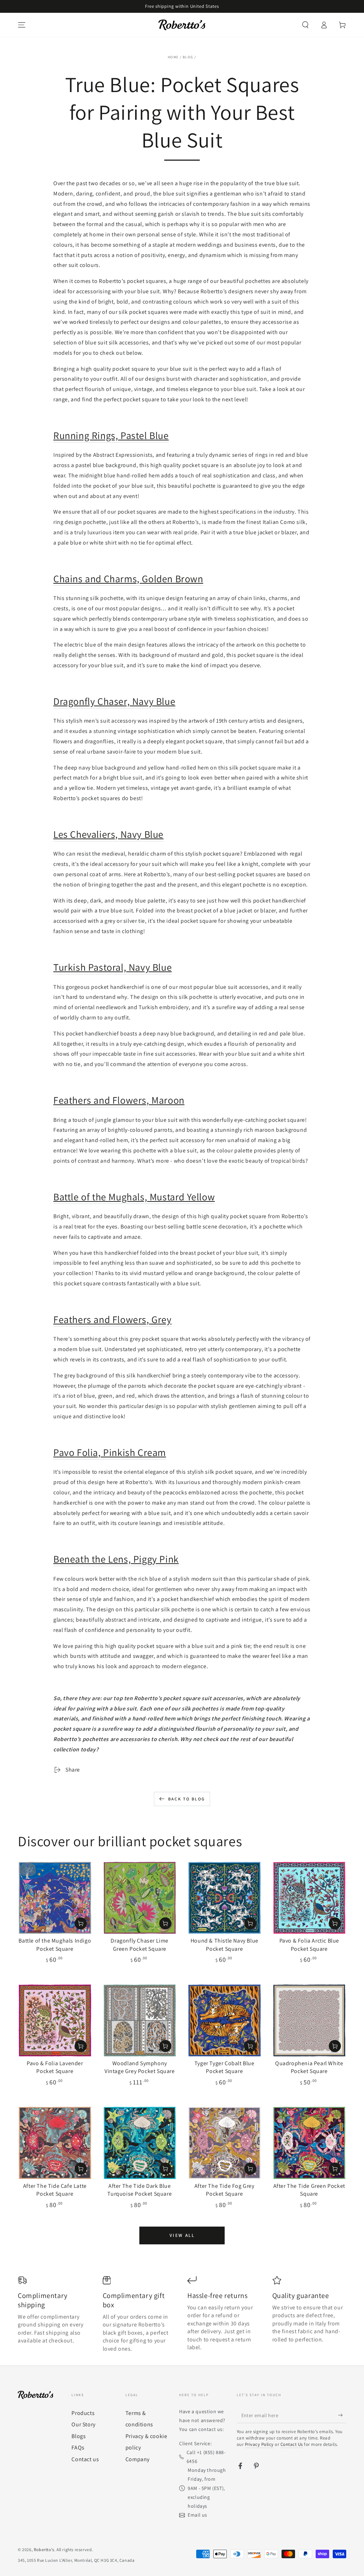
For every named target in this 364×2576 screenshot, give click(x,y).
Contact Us (292, 2444)
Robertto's (44, 2550)
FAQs (78, 2448)
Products (83, 2413)
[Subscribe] (342, 2415)
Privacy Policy (259, 2444)
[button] (305, 25)
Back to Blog (187, 1799)
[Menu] (22, 25)
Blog (188, 57)
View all (182, 2235)
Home (173, 57)
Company (138, 2459)
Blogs (79, 2436)
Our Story (83, 2424)
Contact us (85, 2459)
